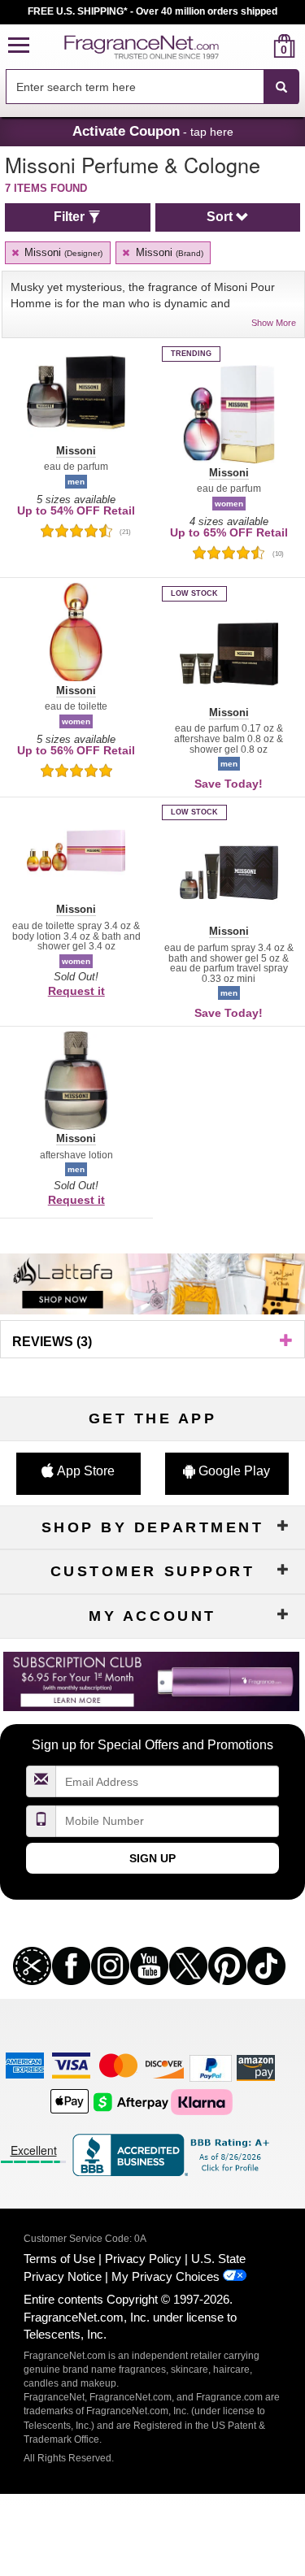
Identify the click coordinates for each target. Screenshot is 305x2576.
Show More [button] (274, 323)
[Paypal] (211, 2067)
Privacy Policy (143, 2259)
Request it (76, 991)
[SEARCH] (281, 87)
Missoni (62, 252)
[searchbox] (135, 87)
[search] (258, 46)
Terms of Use (59, 2259)
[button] (19, 46)
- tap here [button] (153, 131)
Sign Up (152, 1858)
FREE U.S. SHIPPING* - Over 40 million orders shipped (152, 11)
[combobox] (152, 87)
